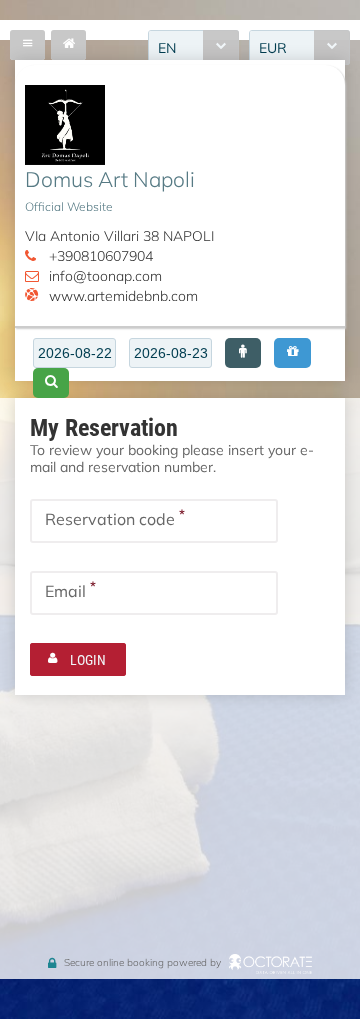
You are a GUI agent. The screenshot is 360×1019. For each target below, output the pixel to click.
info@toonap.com (105, 275)
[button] (243, 353)
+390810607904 (101, 255)
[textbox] (74, 353)
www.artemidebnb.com (123, 295)
